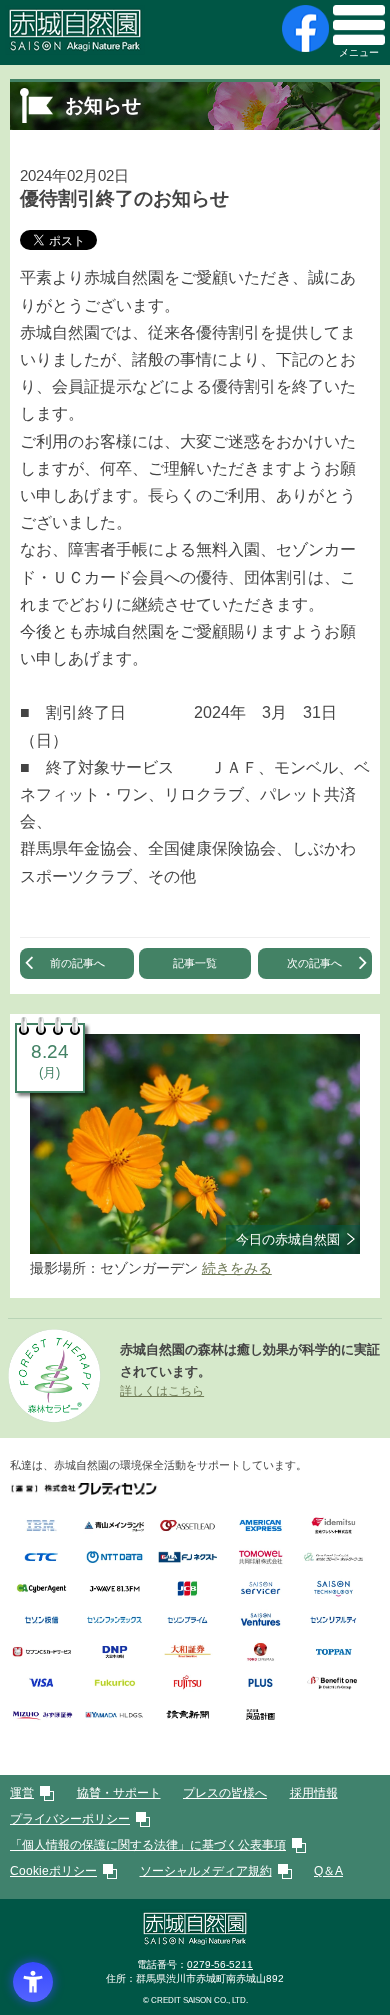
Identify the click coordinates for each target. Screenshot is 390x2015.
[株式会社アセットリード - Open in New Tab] (187, 1526)
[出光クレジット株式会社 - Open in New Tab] (333, 1526)
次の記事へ (314, 963)
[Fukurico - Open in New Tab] (114, 1684)
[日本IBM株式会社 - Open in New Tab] (41, 1526)
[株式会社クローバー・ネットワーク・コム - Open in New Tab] (333, 1558)
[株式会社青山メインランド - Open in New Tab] (114, 1526)
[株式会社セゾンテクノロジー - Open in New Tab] (333, 1589)
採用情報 (314, 1793)
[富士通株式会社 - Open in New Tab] (187, 1684)
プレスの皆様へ (225, 1793)
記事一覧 (195, 963)
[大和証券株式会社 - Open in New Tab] (187, 1652)
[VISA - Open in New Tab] (41, 1684)
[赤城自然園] (195, 1940)
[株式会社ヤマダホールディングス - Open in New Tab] (114, 1715)
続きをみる (237, 1268)
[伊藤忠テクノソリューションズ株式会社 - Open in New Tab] (41, 1558)
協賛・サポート (119, 1793)
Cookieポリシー (53, 1871)
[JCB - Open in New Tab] (187, 1589)
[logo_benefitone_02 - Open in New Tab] (333, 1684)
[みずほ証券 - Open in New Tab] (41, 1715)
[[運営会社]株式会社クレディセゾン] (84, 1489)
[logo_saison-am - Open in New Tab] (41, 1621)
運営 (22, 1793)
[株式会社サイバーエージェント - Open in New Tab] (41, 1589)
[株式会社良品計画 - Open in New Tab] (260, 1715)
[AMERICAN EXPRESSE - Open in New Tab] (260, 1526)
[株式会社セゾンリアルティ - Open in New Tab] (333, 1621)
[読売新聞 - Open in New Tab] (187, 1715)
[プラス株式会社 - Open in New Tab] (260, 1684)
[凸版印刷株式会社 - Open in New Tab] (333, 1652)
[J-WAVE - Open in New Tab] (114, 1589)
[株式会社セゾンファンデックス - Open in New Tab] (114, 1621)
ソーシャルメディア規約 (206, 1871)
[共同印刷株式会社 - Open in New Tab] (260, 1558)
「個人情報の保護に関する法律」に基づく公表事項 (148, 1845)
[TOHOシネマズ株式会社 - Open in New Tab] (260, 1652)
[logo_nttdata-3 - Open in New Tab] (114, 1558)
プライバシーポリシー (70, 1819)
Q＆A (328, 1871)
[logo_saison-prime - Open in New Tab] (187, 1621)
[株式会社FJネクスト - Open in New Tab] (187, 1558)
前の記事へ (77, 963)
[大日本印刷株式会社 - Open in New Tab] (114, 1652)
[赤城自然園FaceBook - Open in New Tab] (303, 28)
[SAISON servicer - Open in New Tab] (260, 1589)
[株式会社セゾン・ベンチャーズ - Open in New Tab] (260, 1621)
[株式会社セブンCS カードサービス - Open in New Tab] (41, 1652)
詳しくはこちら (162, 1391)
